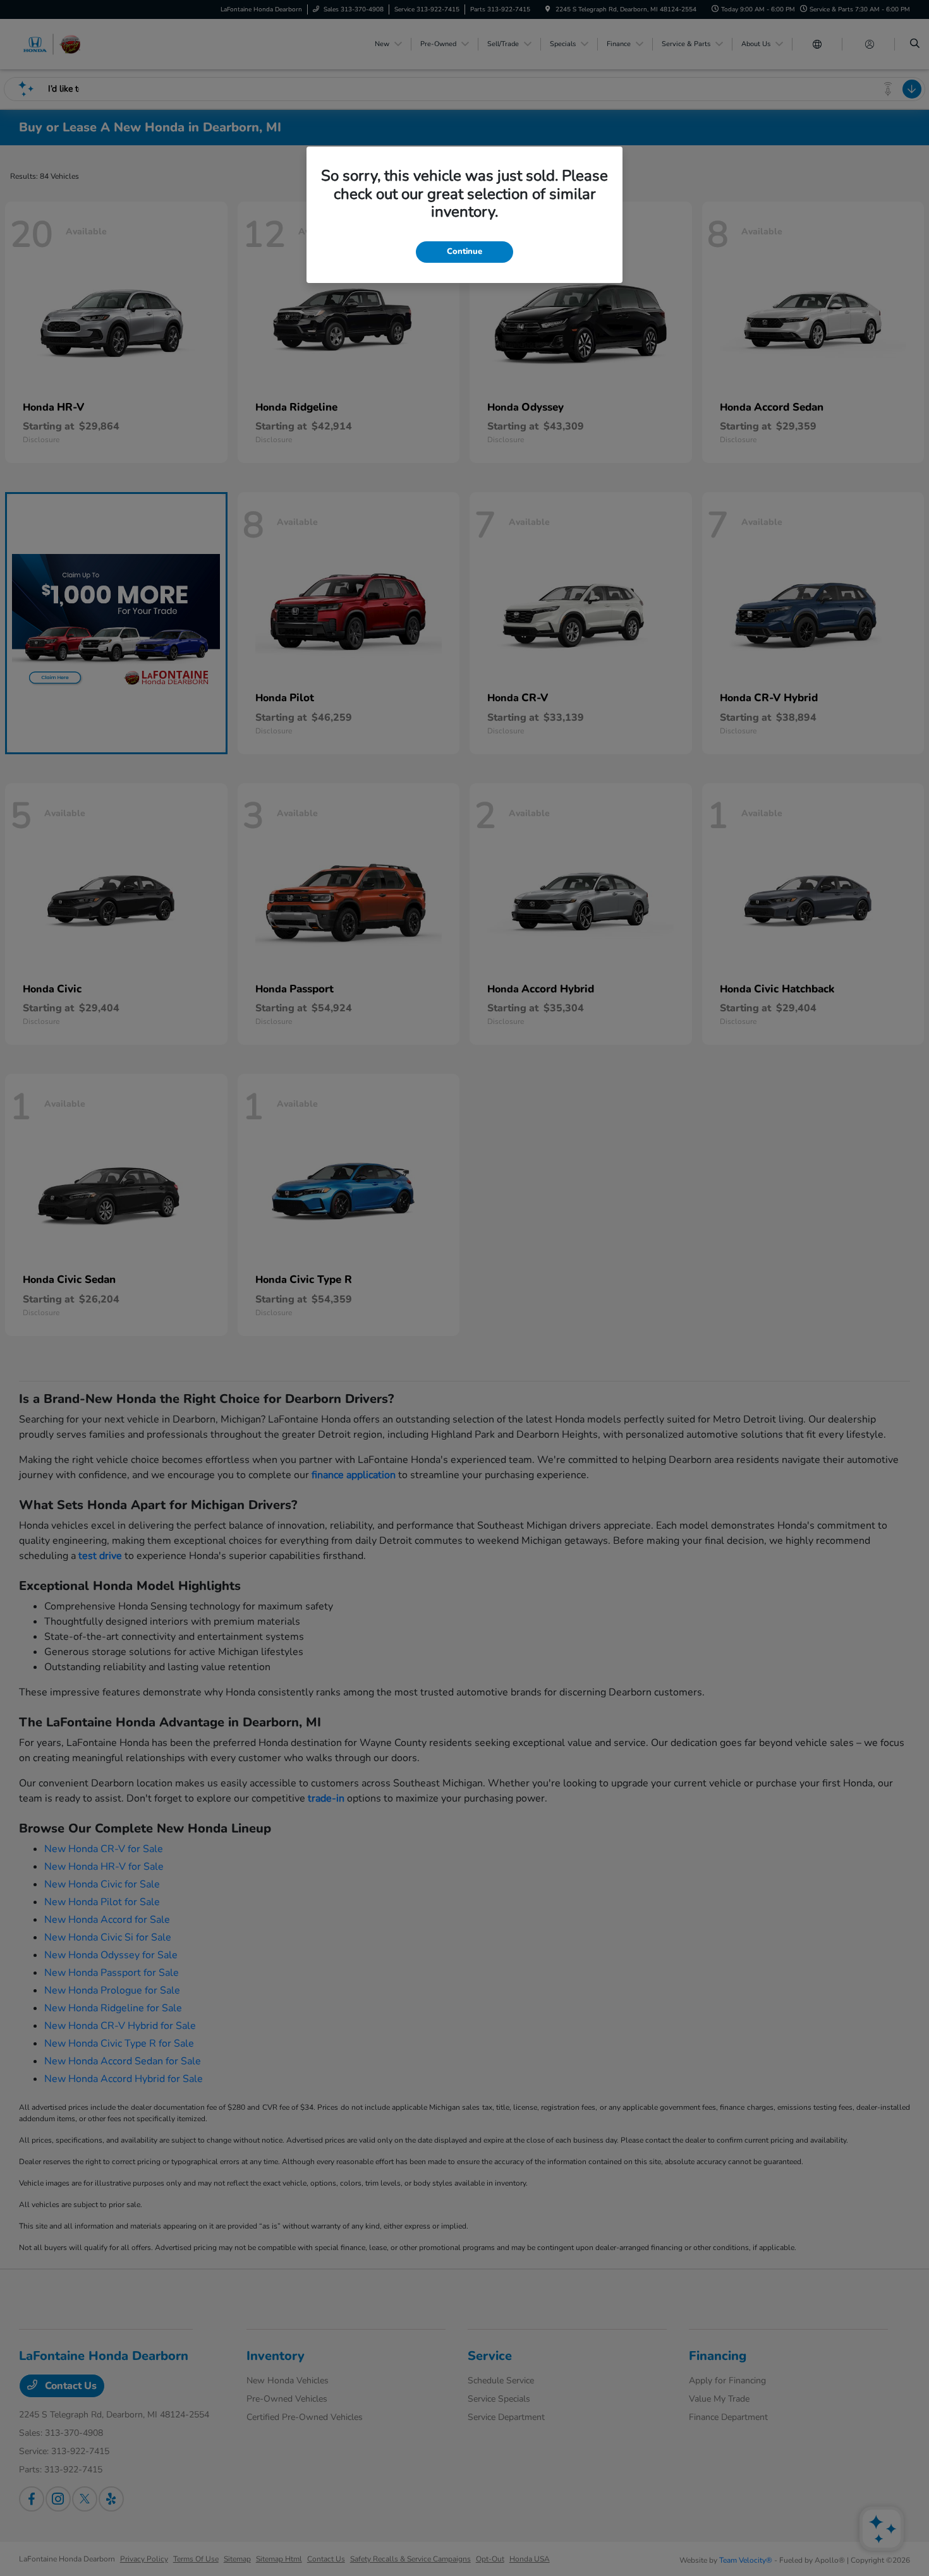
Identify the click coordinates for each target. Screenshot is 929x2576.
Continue (464, 251)
